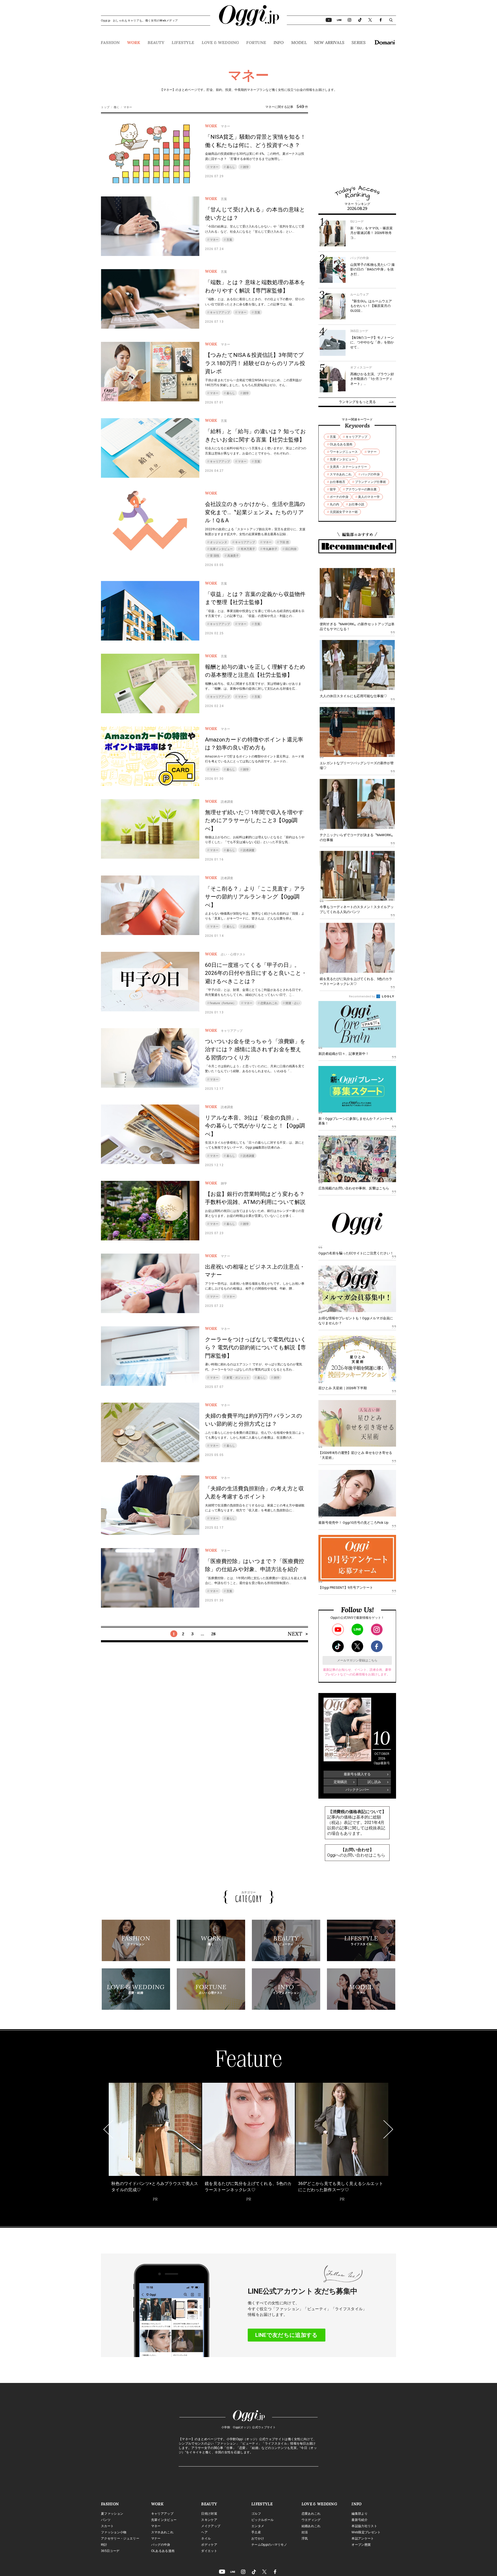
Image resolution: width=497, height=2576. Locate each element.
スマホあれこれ (341, 474)
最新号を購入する (357, 1774)
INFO (279, 42)
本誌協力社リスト (364, 2526)
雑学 (246, 167)
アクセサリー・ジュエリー (120, 2538)
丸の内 (334, 504)
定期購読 (340, 1782)
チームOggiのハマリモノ (269, 2545)
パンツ (106, 2520)
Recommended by (362, 996)
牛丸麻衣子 (270, 549)
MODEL (299, 42)
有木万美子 (248, 549)
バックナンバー (357, 1790)
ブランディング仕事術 (370, 482)
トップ (105, 107)
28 (213, 1634)
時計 (104, 2545)
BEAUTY (156, 42)
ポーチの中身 (339, 497)
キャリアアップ (220, 312)
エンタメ (258, 2526)
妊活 (305, 2532)
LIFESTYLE (183, 42)
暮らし (231, 167)
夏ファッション (112, 2514)
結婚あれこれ (311, 2526)
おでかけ (258, 2538)
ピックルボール (262, 2520)
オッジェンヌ (218, 542)
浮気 (305, 2538)
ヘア (204, 2532)
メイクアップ (211, 2526)
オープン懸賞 (361, 2545)
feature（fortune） (223, 1003)
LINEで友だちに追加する (286, 2335)
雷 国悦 (215, 556)
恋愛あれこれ (269, 1003)
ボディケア (209, 2545)
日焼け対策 (209, 2514)
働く (116, 107)
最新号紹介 (360, 2520)
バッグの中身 (370, 474)
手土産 (256, 2532)
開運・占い (293, 1003)
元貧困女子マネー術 (344, 512)
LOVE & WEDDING (220, 42)
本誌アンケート (363, 2538)
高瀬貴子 (233, 556)
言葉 (229, 240)
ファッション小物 (114, 2532)
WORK (134, 42)
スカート (107, 2526)
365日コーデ (110, 2551)
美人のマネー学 (369, 497)
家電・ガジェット (238, 1378)
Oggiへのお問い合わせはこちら (356, 1855)
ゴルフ (256, 2514)
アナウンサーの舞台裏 (361, 489)
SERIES (359, 42)
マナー (214, 1297)
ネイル (206, 2538)
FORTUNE (256, 42)
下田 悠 (284, 542)
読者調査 (249, 850)
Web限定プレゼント (366, 2532)
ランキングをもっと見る (357, 402)
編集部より (360, 2514)
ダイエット (209, 2551)
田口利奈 (291, 549)
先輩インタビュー (221, 549)
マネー (214, 167)
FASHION (110, 42)
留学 (333, 489)
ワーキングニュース (344, 452)
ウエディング (311, 2520)
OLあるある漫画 (341, 444)
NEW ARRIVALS (329, 42)
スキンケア (209, 2520)
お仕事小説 (356, 504)
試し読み (374, 1782)
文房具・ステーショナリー (348, 467)
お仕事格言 (338, 482)
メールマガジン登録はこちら (357, 1660)
